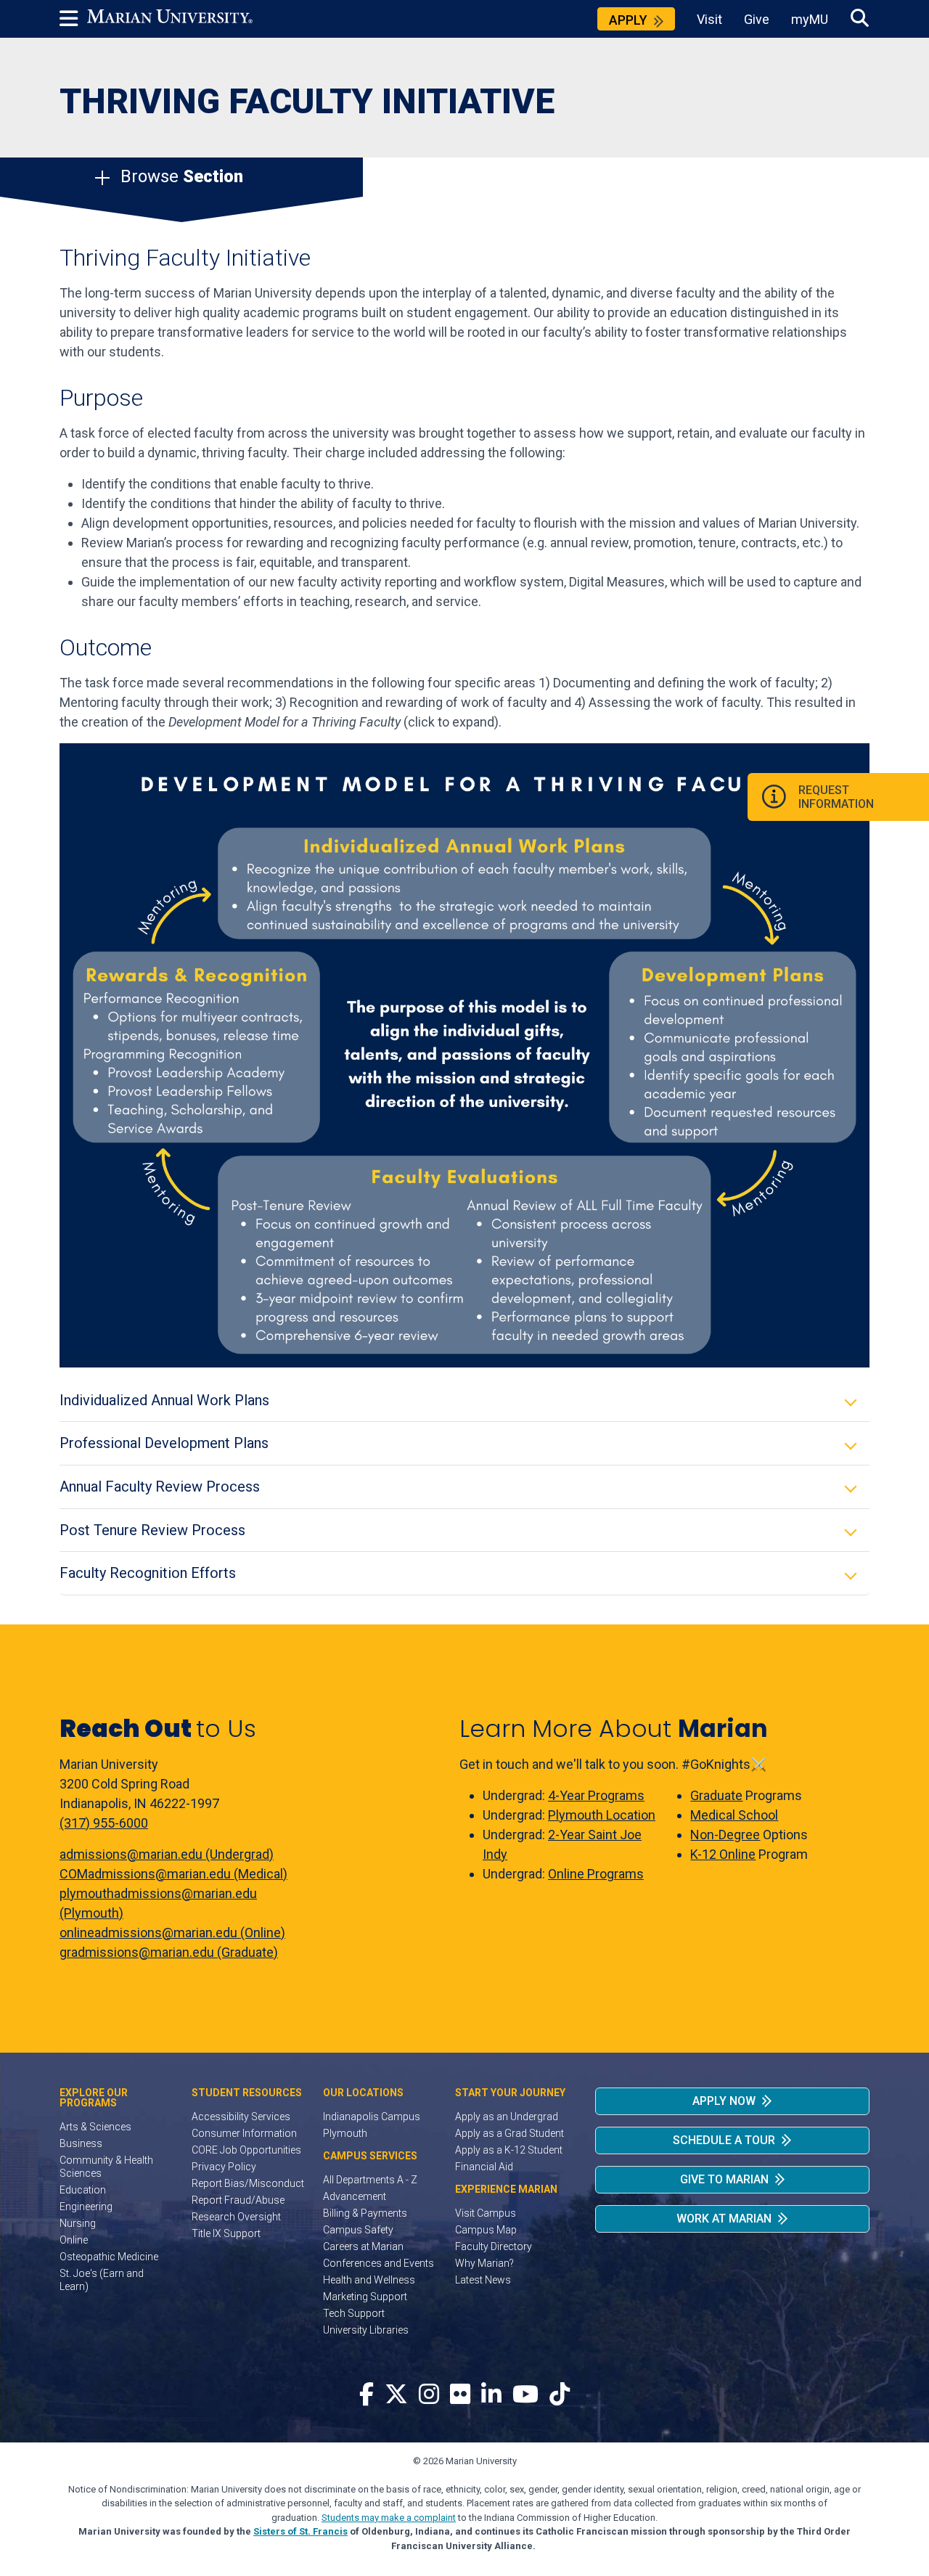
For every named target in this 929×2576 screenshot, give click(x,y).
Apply (628, 20)
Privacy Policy (224, 2167)
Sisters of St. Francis (300, 2531)
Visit (709, 19)
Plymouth (345, 2133)
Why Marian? (484, 2263)
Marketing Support (365, 2297)
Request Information (836, 797)
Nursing (78, 2223)
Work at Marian (724, 2219)
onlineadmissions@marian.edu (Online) (172, 1933)
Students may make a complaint (389, 2518)
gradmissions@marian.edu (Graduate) (169, 1952)
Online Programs (596, 1874)
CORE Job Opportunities (246, 2150)
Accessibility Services (241, 2117)
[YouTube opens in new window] (525, 2395)
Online (74, 2240)
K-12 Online (723, 1854)
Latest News (483, 2280)
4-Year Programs (596, 1795)
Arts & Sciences (95, 2127)
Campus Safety (358, 2230)
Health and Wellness (369, 2280)
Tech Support (354, 2313)
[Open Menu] (73, 19)
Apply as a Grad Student (509, 2133)
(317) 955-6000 (104, 1823)
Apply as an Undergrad (507, 2117)
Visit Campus (486, 2213)
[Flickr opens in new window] (460, 2395)
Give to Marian (724, 2179)
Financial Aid (484, 2167)
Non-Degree (725, 1835)
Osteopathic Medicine (109, 2257)
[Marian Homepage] (170, 19)
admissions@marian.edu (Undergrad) (167, 1854)
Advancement (355, 2196)
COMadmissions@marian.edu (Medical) (173, 1874)
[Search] (860, 19)
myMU (810, 19)
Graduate (716, 1795)
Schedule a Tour (724, 2140)
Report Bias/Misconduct (248, 2183)
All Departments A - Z (370, 2180)
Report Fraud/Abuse (238, 2200)
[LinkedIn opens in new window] (491, 2395)
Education (83, 2190)
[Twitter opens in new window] (396, 2395)
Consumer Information (244, 2133)
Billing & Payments (365, 2213)
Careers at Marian (363, 2246)
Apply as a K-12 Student (509, 2150)
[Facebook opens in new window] (367, 2395)
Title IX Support (226, 2233)
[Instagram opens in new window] (429, 2395)
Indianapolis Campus (372, 2117)
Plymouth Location (602, 1815)
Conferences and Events (378, 2263)
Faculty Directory (494, 2246)
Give (757, 19)
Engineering (86, 2207)
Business (81, 2143)
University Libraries (366, 2330)
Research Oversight (236, 2217)
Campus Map (486, 2230)
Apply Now (724, 2101)
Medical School (734, 1815)
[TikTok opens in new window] (560, 2395)
